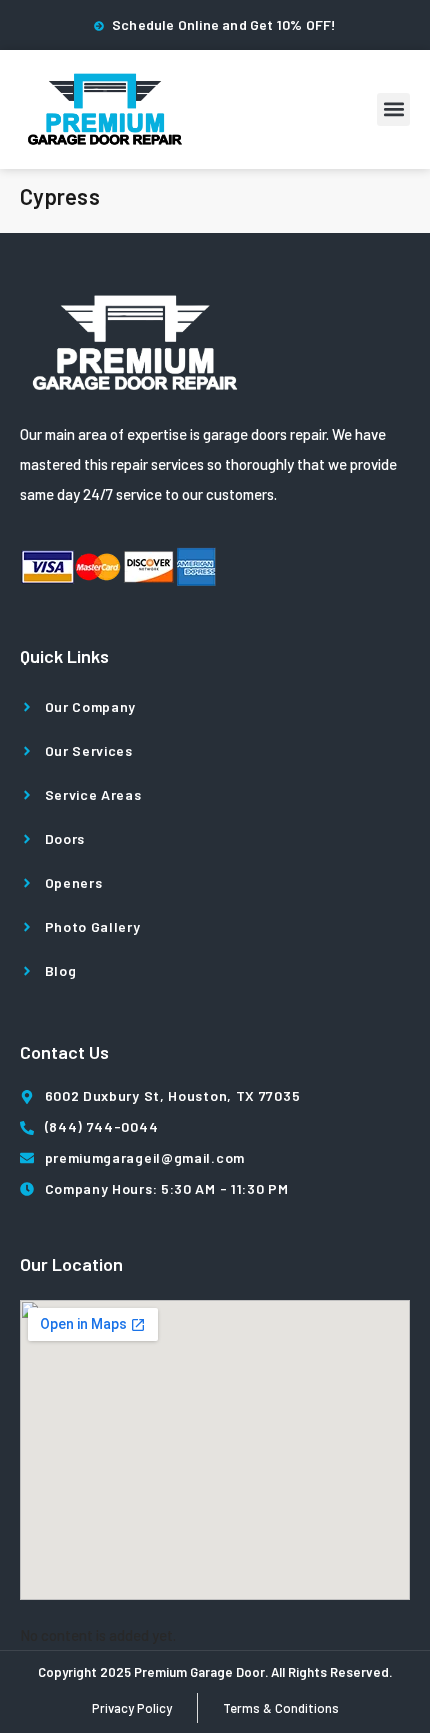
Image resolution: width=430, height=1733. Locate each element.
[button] (393, 109)
